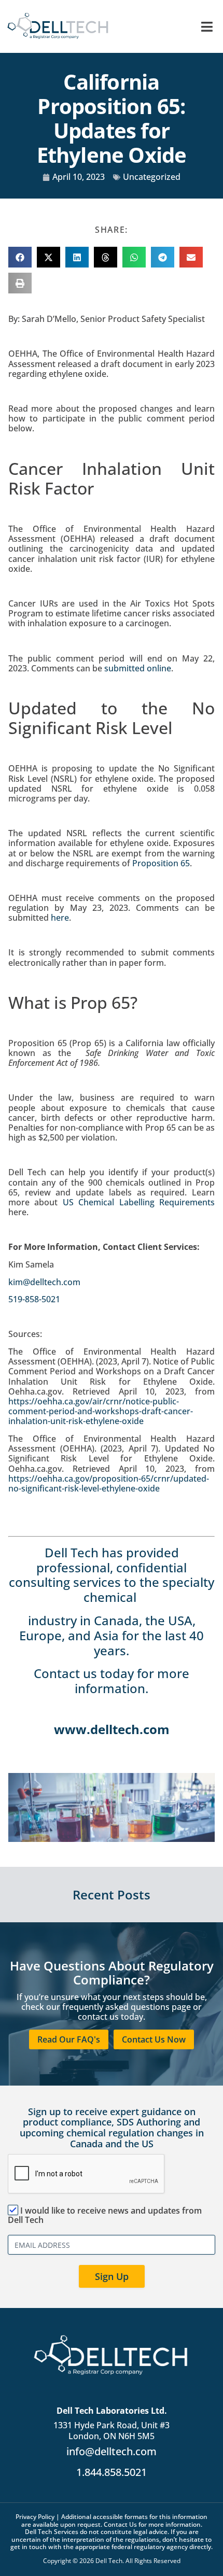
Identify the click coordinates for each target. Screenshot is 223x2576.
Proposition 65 (161, 863)
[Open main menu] (207, 27)
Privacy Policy (35, 2517)
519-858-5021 (34, 1299)
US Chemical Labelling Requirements (139, 1202)
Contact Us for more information (152, 2524)
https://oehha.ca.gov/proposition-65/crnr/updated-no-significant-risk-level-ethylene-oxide (109, 1483)
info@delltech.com (112, 2451)
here (60, 918)
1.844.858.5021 (112, 2472)
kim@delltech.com (44, 1282)
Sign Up (112, 2276)
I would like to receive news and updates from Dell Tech (105, 2215)
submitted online (138, 668)
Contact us (65, 1673)
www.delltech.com (112, 1729)
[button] (20, 257)
